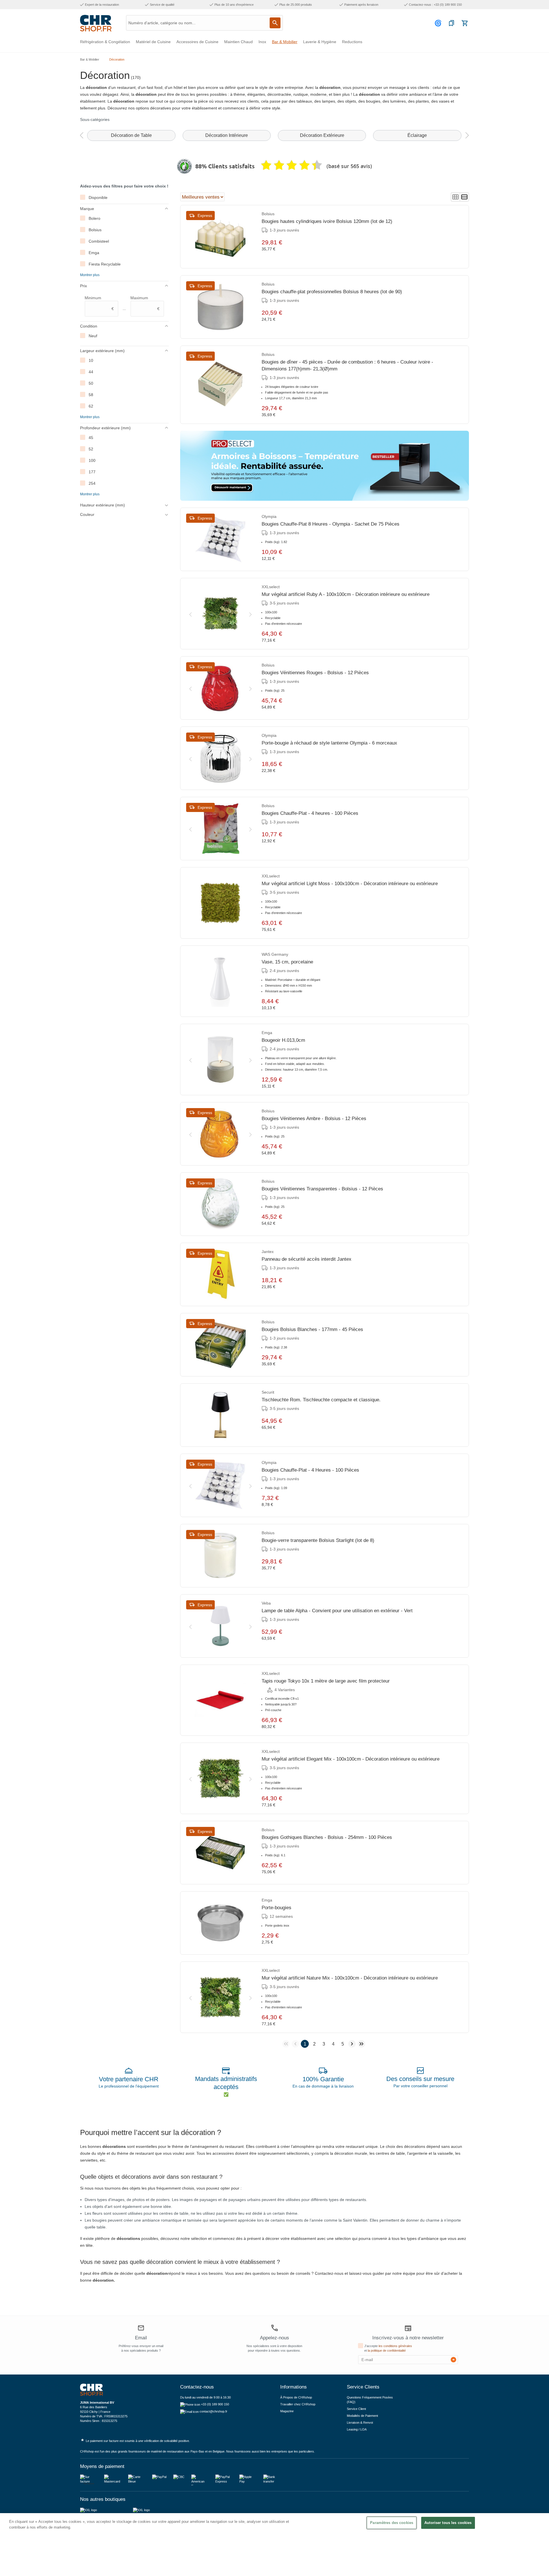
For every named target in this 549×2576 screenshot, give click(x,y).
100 (92, 460)
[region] (274, 2545)
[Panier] (465, 23)
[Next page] (352, 2044)
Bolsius (95, 230)
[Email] (141, 2329)
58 (91, 395)
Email (141, 2338)
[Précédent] (81, 136)
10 (91, 360)
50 (91, 383)
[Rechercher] (275, 23)
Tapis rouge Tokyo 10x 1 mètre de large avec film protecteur (326, 1681)
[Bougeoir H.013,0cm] (220, 1059)
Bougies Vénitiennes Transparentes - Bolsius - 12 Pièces (322, 1189)
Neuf (93, 336)
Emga (94, 253)
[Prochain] (467, 136)
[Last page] (361, 2044)
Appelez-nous (274, 2338)
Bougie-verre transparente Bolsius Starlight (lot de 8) (318, 1540)
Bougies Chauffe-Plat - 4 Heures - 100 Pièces (310, 1470)
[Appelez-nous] (274, 2328)
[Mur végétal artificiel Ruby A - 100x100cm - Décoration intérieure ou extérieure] (220, 614)
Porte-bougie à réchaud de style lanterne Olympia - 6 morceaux (329, 743)
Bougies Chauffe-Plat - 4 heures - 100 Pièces (310, 813)
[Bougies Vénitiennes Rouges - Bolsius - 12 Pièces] (220, 688)
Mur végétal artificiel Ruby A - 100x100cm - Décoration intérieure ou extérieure (346, 594)
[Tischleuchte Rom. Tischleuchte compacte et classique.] (220, 1415)
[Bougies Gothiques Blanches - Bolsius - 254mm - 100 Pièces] (220, 1853)
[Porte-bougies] (220, 1923)
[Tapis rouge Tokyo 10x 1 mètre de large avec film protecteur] (220, 1700)
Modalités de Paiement (362, 2416)
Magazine (287, 2411)
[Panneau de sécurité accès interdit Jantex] (220, 1274)
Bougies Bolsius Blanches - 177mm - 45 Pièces (312, 1329)
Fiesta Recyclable (105, 264)
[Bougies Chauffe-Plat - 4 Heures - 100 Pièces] (220, 1485)
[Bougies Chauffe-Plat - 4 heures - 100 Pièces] (220, 829)
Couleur (87, 514)
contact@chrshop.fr (213, 2411)
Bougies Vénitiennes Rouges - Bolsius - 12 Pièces (315, 673)
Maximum (145, 303)
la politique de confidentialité (387, 2350)
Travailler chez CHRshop (298, 2404)
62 (91, 406)
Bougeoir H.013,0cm (283, 1040)
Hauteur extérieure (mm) (103, 505)
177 (92, 472)
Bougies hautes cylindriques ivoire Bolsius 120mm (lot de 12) (327, 221)
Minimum (99, 303)
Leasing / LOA (357, 2429)
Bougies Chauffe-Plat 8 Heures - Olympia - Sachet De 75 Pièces (331, 524)
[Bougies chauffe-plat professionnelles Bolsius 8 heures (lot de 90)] (220, 307)
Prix (83, 286)
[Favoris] (451, 23)
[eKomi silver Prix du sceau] (184, 166)
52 (91, 449)
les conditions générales (395, 2346)
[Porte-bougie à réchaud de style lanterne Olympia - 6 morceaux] (220, 758)
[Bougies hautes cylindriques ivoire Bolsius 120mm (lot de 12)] (220, 237)
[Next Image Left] (190, 613)
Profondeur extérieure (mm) (105, 428)
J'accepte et (388, 2348)
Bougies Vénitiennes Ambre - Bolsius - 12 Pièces (314, 1119)
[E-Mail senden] (453, 2360)
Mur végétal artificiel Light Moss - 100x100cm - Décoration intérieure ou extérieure (350, 884)
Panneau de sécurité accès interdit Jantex (307, 1259)
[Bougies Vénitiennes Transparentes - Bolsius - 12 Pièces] (220, 1204)
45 (91, 438)
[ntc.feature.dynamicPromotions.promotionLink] (325, 466)
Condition (89, 326)
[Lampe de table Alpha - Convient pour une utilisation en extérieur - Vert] (220, 1626)
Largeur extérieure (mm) (102, 351)
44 (91, 372)
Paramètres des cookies (392, 2523)
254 (92, 483)
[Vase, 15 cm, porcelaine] (220, 981)
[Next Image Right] (250, 613)
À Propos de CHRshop (297, 2397)
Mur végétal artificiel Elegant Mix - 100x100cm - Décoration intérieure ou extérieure (351, 1759)
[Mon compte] (439, 23)
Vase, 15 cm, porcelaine (287, 962)
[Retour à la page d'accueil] (96, 23)
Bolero (95, 218)
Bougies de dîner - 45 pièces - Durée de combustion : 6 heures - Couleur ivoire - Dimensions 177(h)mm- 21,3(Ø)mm (347, 365)
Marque (87, 209)
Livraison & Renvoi (360, 2423)
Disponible (98, 197)
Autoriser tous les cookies (448, 2523)
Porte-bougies (277, 1908)
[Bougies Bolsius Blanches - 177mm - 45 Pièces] (220, 1345)
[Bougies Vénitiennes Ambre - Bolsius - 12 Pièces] (220, 1134)
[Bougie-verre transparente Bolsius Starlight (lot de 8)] (220, 1556)
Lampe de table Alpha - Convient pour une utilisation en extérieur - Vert (337, 1611)
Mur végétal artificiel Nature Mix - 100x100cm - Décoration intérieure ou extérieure (350, 1978)
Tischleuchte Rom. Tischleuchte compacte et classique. (321, 1400)
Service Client (356, 2409)
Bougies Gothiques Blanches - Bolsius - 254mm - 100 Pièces (327, 1837)
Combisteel (99, 241)
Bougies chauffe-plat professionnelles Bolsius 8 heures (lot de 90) (332, 292)
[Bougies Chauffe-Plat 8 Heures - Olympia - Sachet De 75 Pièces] (220, 539)
